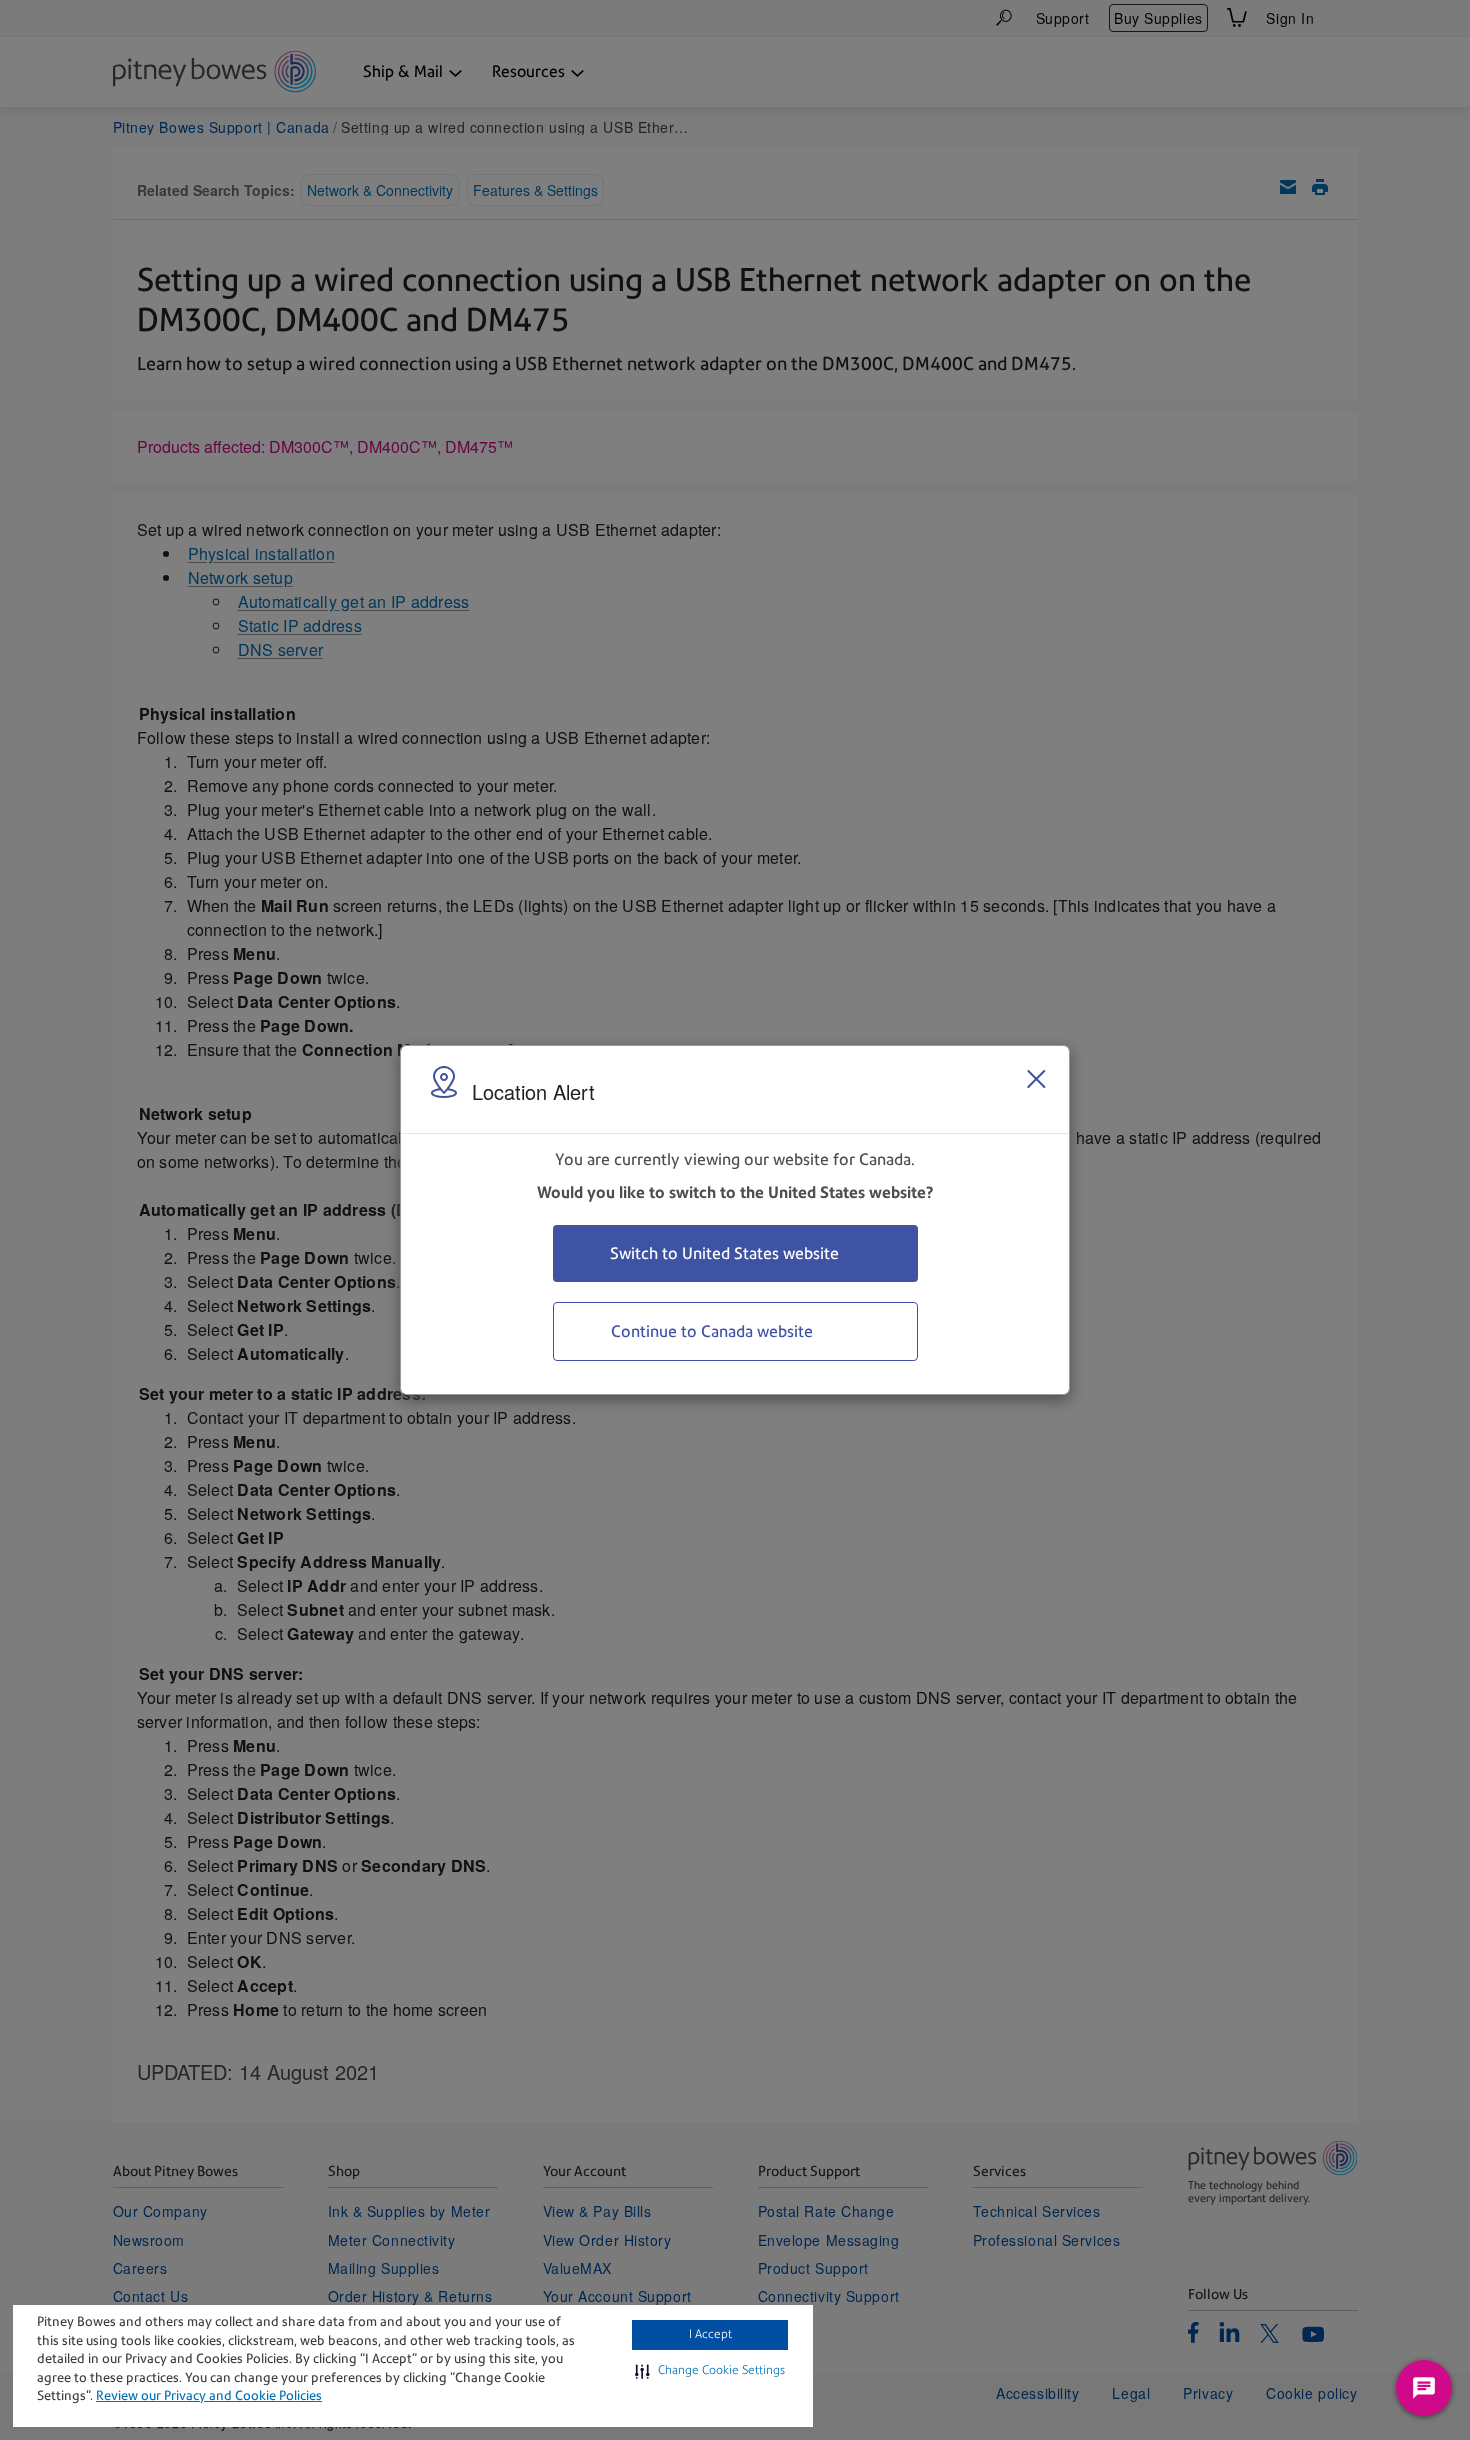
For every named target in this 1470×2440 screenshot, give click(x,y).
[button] (710, 2371)
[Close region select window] (1036, 1079)
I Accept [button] (710, 2334)
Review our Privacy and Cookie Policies (209, 2395)
